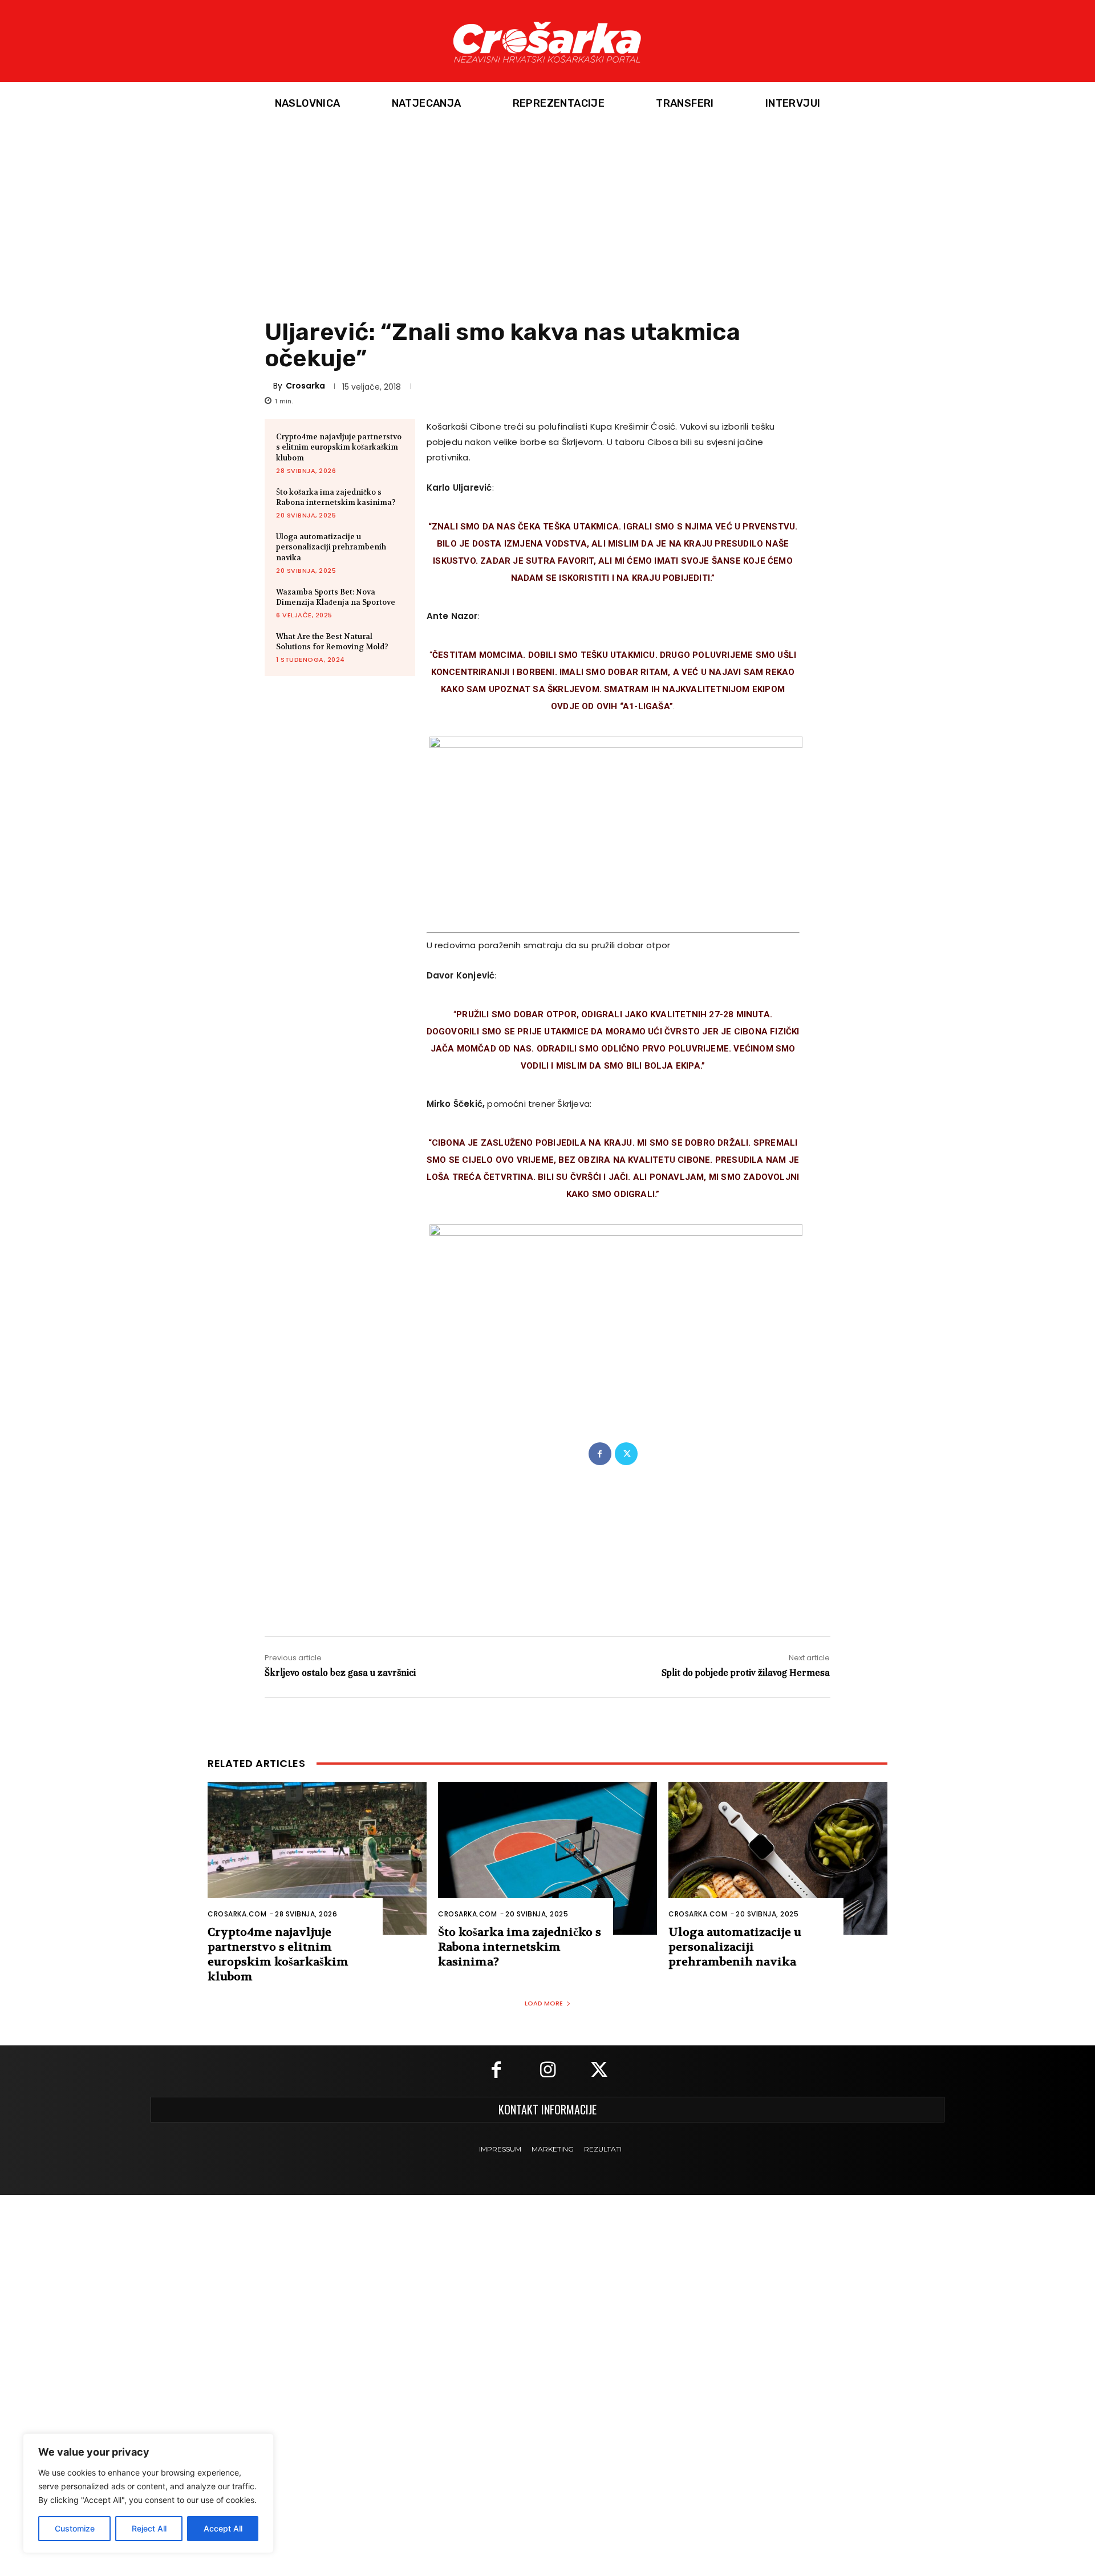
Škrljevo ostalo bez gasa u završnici (340, 1673)
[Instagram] (547, 2071)
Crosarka (305, 386)
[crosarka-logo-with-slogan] (547, 41)
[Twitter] (626, 1454)
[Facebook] (600, 1454)
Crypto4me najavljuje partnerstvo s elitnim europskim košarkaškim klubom (339, 447)
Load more (544, 2003)
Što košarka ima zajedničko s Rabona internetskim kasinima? (336, 497)
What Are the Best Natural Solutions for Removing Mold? (332, 642)
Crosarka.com (237, 1914)
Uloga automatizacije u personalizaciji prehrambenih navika (331, 547)
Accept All (223, 2528)
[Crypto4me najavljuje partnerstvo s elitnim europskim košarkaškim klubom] (317, 1859)
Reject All (149, 2528)
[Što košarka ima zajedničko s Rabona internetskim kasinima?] (547, 1859)
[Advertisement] (547, 211)
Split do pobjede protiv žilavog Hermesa (746, 1673)
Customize (75, 2528)
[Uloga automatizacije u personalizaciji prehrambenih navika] (778, 1859)
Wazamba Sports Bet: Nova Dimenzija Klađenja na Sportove (336, 597)
